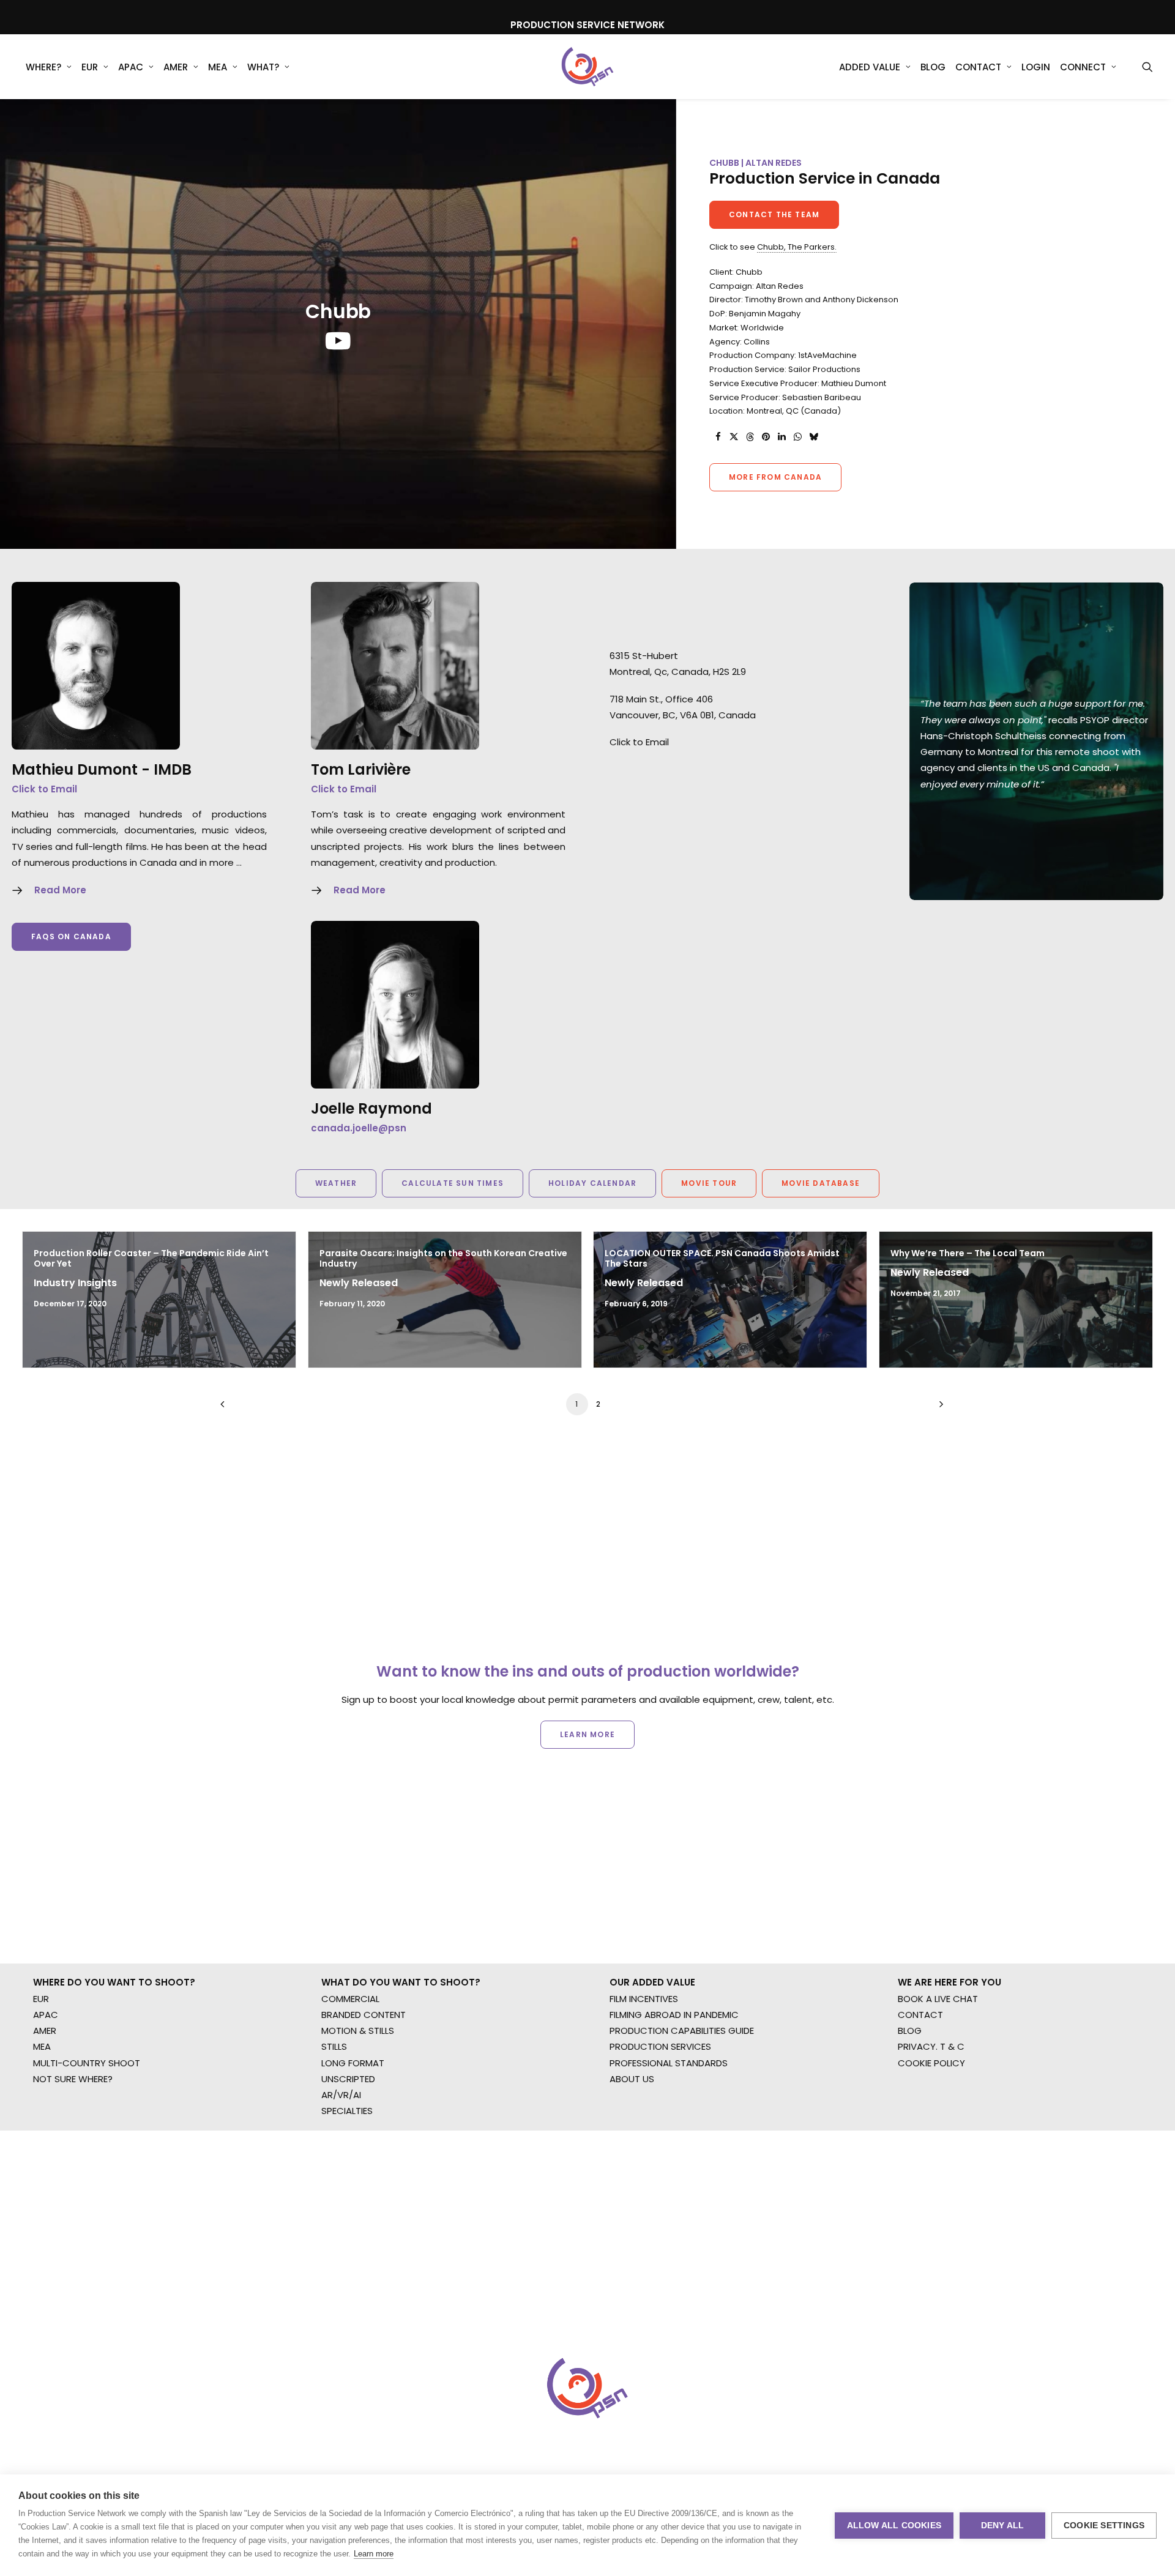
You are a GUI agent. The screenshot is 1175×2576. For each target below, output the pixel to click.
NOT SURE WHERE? (73, 2079)
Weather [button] (336, 1183)
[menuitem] (49, 67)
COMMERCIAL (350, 1999)
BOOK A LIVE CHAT (938, 1999)
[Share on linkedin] (781, 437)
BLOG (910, 2031)
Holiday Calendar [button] (592, 1183)
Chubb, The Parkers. (797, 247)
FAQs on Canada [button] (71, 936)
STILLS (334, 2046)
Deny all (1003, 2526)
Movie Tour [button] (709, 1183)
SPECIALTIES (347, 2111)
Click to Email (44, 789)
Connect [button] (1083, 67)
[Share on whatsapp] (797, 437)
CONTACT (920, 2015)
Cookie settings (1104, 2526)
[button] (1147, 67)
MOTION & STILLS (358, 2031)
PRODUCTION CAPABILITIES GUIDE (682, 2031)
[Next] (938, 1408)
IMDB (173, 769)
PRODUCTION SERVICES (660, 2046)
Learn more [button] (587, 1734)
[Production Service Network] (588, 67)
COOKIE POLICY (931, 2063)
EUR (90, 67)
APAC (131, 67)
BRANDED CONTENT (364, 2015)
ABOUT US (632, 2079)
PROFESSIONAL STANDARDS (669, 2063)
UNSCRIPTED (348, 2079)
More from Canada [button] (775, 477)
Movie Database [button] (821, 1183)
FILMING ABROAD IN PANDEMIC (674, 2015)
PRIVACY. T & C (931, 2046)
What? (263, 67)
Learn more (374, 2554)
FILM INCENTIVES (644, 1999)
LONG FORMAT (353, 2063)
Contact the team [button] (774, 214)
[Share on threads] (750, 437)
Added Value (870, 67)
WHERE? (43, 67)
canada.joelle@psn (359, 1128)
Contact (978, 67)
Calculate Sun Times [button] (453, 1183)
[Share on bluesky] (813, 437)
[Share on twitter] (734, 437)
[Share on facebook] (718, 437)
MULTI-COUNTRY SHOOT (87, 2063)
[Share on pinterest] (766, 437)
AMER (176, 67)
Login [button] (1036, 67)
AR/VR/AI (341, 2095)
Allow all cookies (894, 2526)
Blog (933, 67)
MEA (218, 67)
